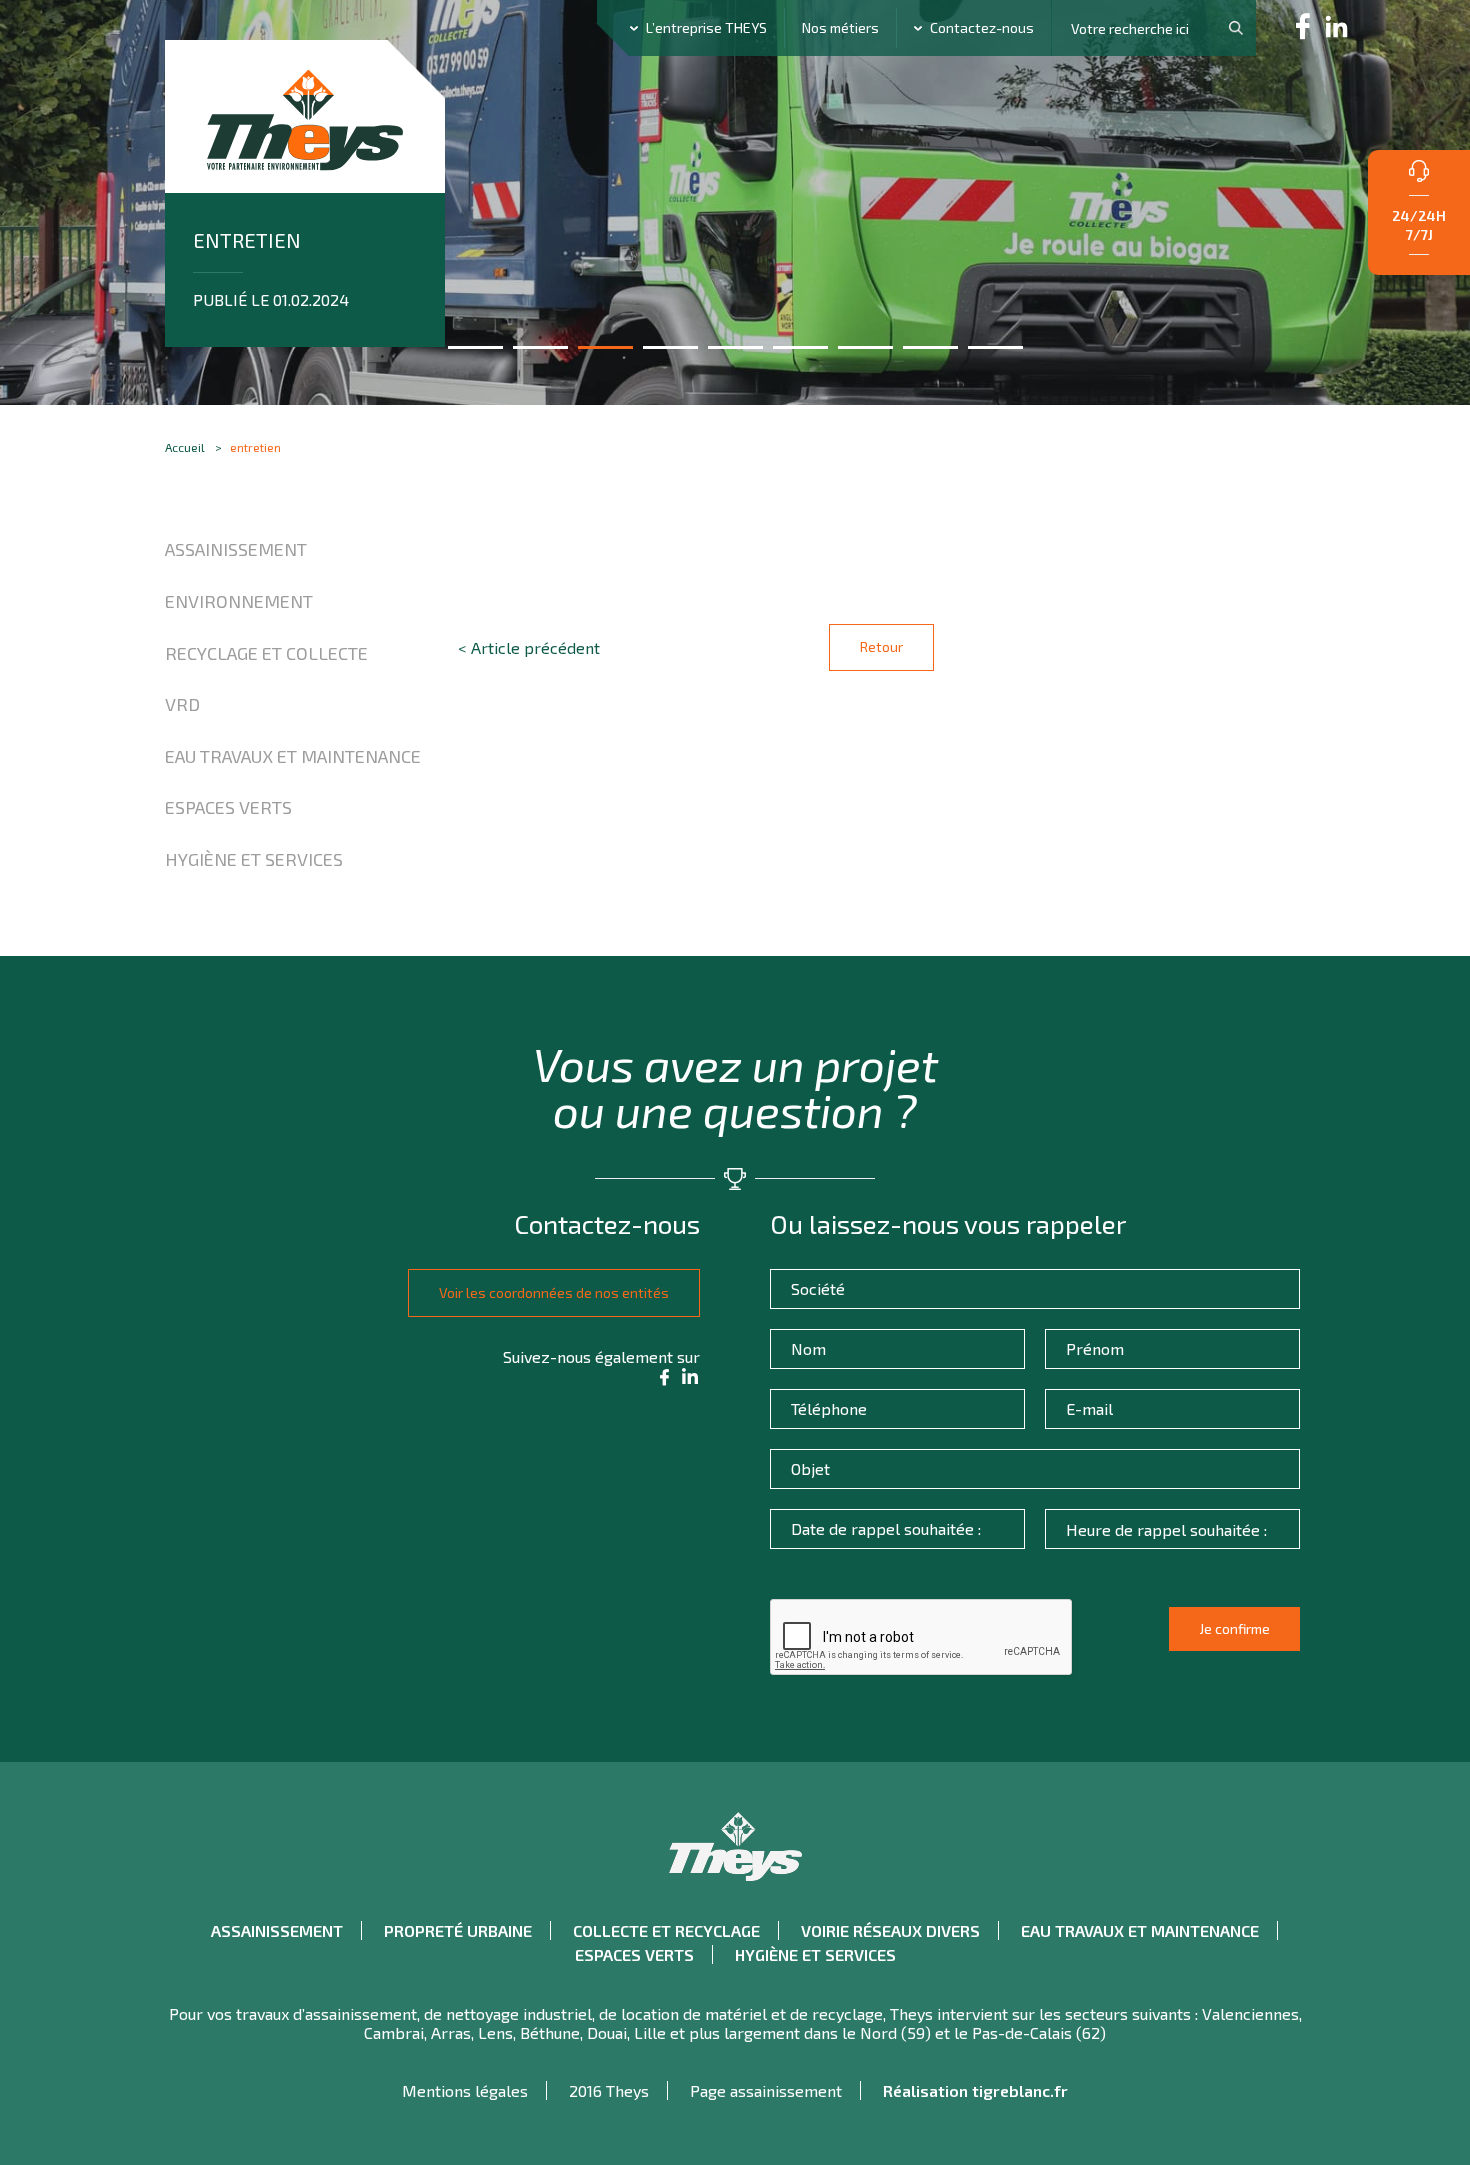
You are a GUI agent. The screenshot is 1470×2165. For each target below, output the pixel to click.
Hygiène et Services (254, 859)
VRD (182, 704)
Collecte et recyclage (666, 1930)
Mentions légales (465, 2090)
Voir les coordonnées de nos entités (554, 1292)
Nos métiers (840, 27)
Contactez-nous (982, 27)
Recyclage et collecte (266, 653)
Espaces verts (228, 807)
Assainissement (236, 549)
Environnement (239, 601)
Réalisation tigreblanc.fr (975, 2090)
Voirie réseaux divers (890, 1930)
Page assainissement (766, 2090)
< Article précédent (529, 647)
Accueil (185, 447)
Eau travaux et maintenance (293, 756)
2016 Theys (609, 2090)
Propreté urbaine (458, 1930)
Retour (881, 646)
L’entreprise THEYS (706, 27)
